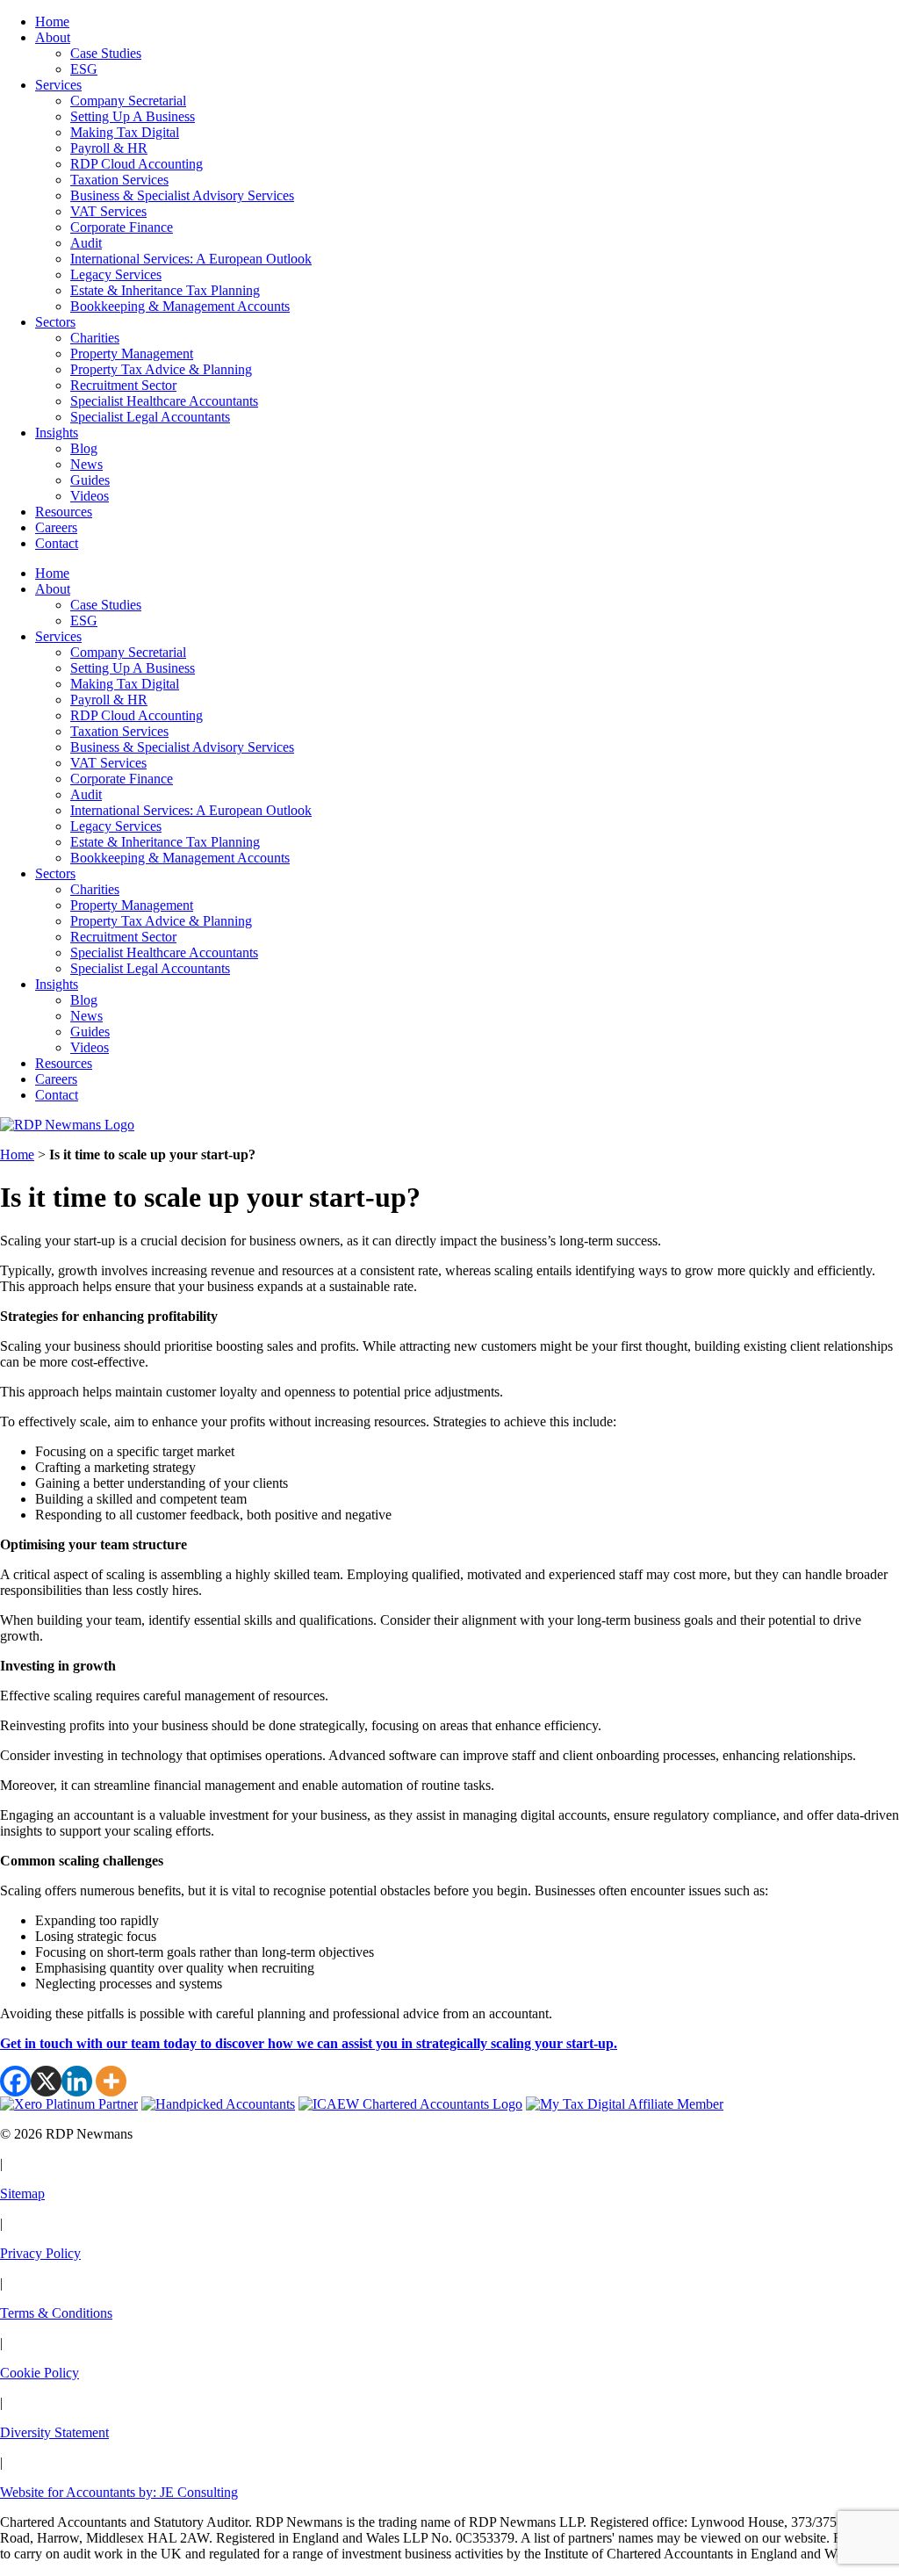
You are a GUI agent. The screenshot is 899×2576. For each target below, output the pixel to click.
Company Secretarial (128, 101)
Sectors (55, 322)
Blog (84, 448)
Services (58, 85)
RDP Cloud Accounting (137, 164)
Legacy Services (116, 274)
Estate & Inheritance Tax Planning (165, 290)
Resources (64, 512)
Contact (57, 543)
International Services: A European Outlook (191, 259)
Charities (95, 338)
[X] (46, 2081)
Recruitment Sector (123, 385)
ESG (84, 69)
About (53, 37)
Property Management (132, 354)
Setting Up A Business (133, 116)
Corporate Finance (122, 227)
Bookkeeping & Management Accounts (180, 306)
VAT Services (108, 211)
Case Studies (106, 53)
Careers (56, 527)
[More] (111, 2081)
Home (52, 22)
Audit (86, 243)
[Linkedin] (77, 2081)
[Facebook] (15, 2081)
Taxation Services (119, 180)
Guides (90, 480)
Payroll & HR (109, 148)
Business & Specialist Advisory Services (182, 195)
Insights (57, 433)
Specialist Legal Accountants (150, 417)
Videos (90, 496)
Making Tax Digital (125, 132)
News (86, 464)
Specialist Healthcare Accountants (164, 401)
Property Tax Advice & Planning (161, 369)
